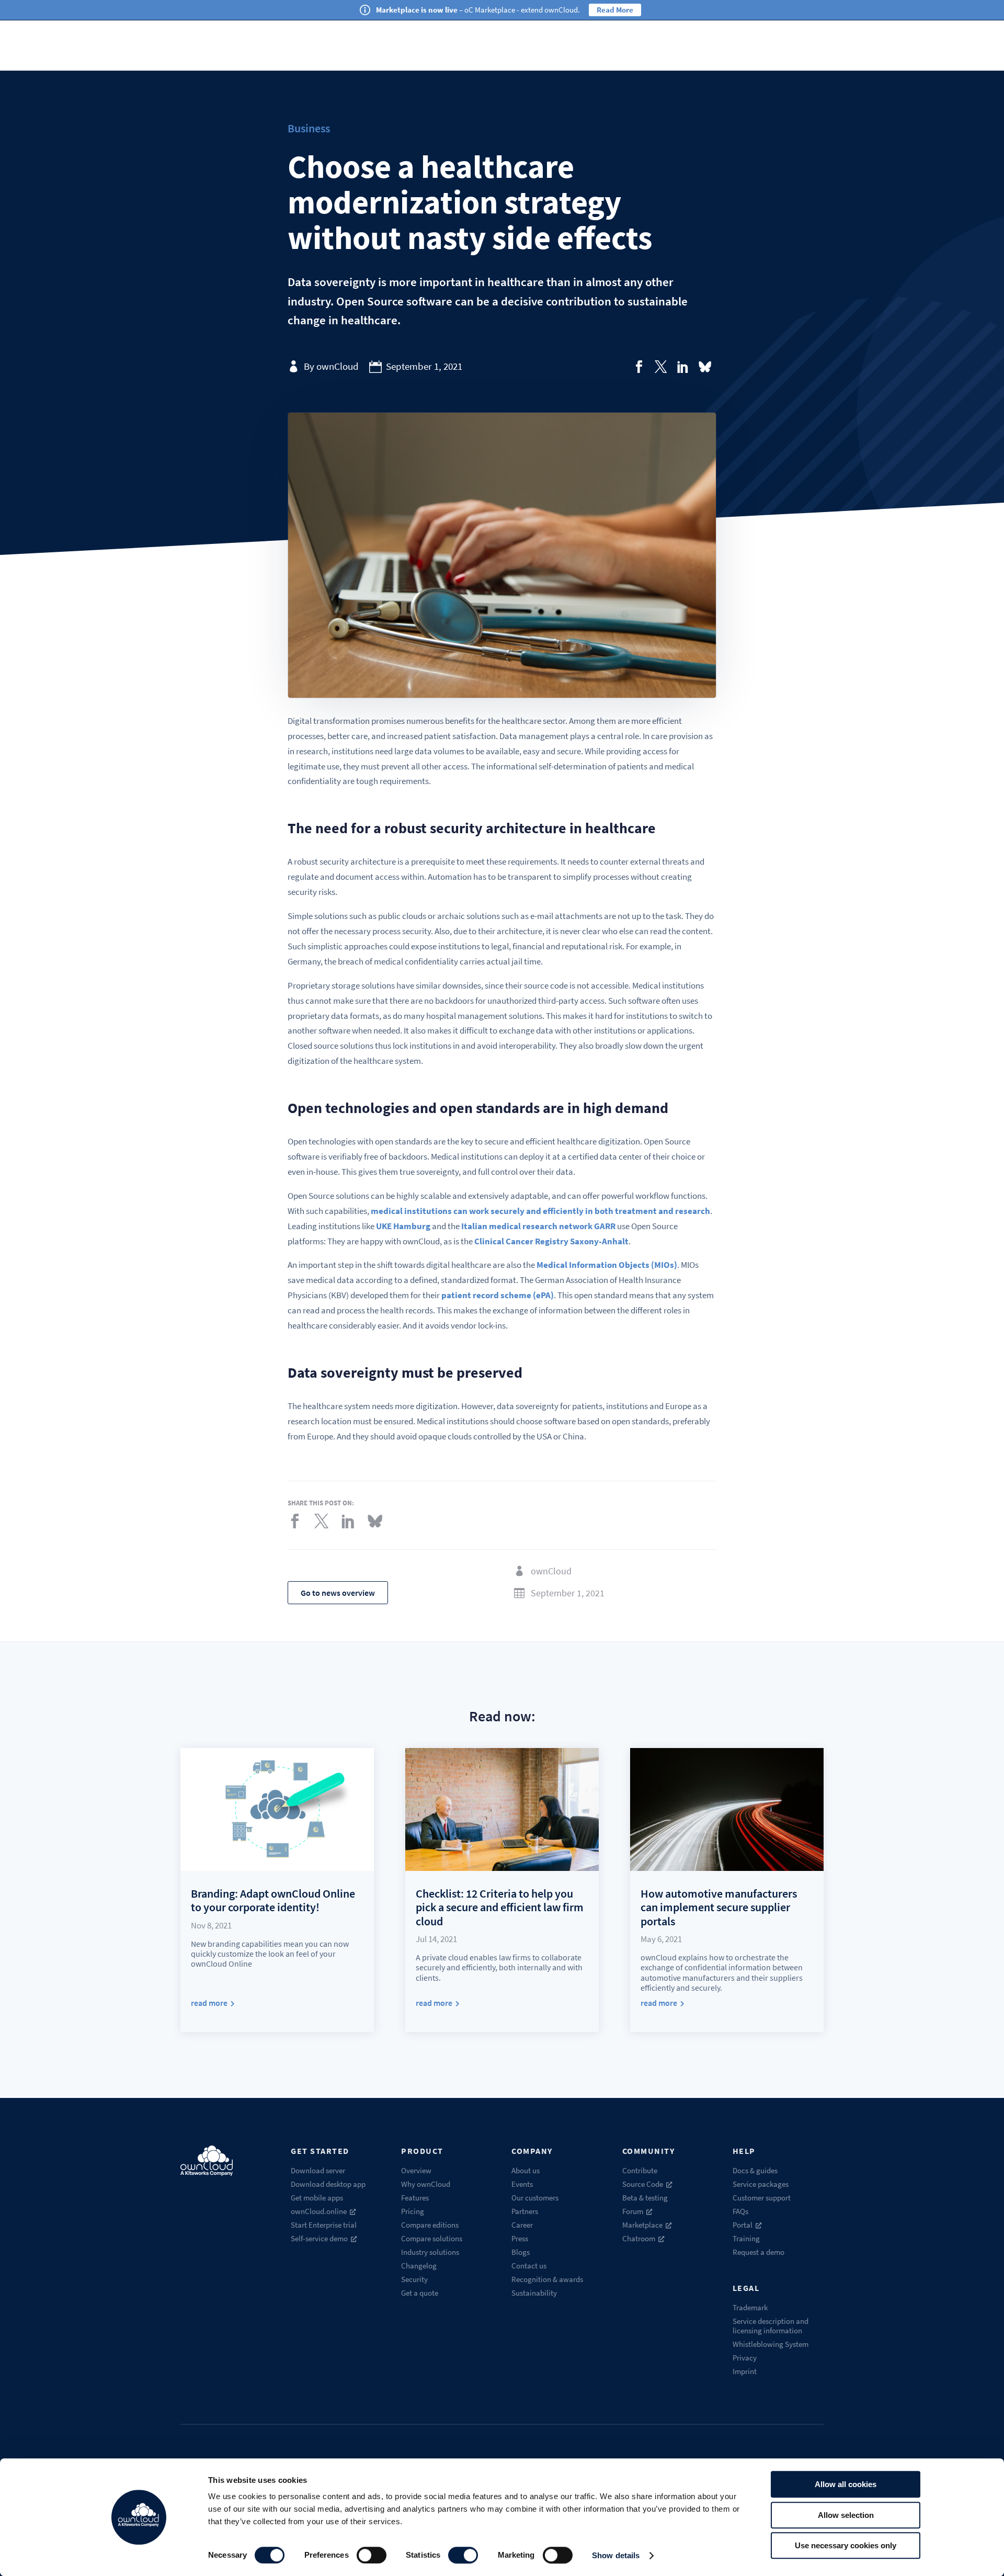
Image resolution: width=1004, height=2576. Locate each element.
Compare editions (430, 2225)
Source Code (643, 2184)
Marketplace (642, 2225)
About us (526, 2170)
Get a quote (420, 2293)
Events (522, 2184)
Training (746, 2238)
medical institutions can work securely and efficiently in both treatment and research (540, 1211)
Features (415, 2198)
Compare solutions (432, 2238)
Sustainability (534, 2293)
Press (520, 2238)
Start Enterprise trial (324, 2225)
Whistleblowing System (771, 2344)
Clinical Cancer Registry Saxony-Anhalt (551, 1241)
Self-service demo (319, 2238)
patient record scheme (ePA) (498, 1295)
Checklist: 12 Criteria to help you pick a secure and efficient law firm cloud (500, 1907)
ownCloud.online (319, 2211)
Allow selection (846, 2515)
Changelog (419, 2266)
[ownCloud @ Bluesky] (705, 367)
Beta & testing (645, 2198)
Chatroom (639, 2238)
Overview (416, 2170)
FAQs (740, 2211)
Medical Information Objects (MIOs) (607, 1265)
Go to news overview (338, 1593)
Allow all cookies (846, 2484)
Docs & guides (755, 2170)
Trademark (750, 2307)
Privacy (745, 2358)
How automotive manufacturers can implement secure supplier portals (719, 1907)
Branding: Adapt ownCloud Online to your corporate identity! (273, 1900)
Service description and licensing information (771, 2326)
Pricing (413, 2211)
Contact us (529, 2266)
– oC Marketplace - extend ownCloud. (478, 10)
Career (522, 2225)
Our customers (535, 2198)
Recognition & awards (547, 2279)
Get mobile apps (317, 2198)
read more (209, 2003)
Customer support (762, 2198)
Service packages (761, 2184)
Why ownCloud (426, 2184)
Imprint (745, 2371)
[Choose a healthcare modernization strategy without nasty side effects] (639, 367)
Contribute (640, 2170)
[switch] (372, 2555)
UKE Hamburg (403, 1226)
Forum (633, 2211)
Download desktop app (328, 2184)
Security (414, 2279)
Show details (616, 2555)
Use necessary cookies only (846, 2545)
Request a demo (758, 2252)
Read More (615, 10)
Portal (743, 2225)
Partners (525, 2211)
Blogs (521, 2252)
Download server (318, 2170)
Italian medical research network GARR (538, 1226)
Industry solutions (430, 2252)
